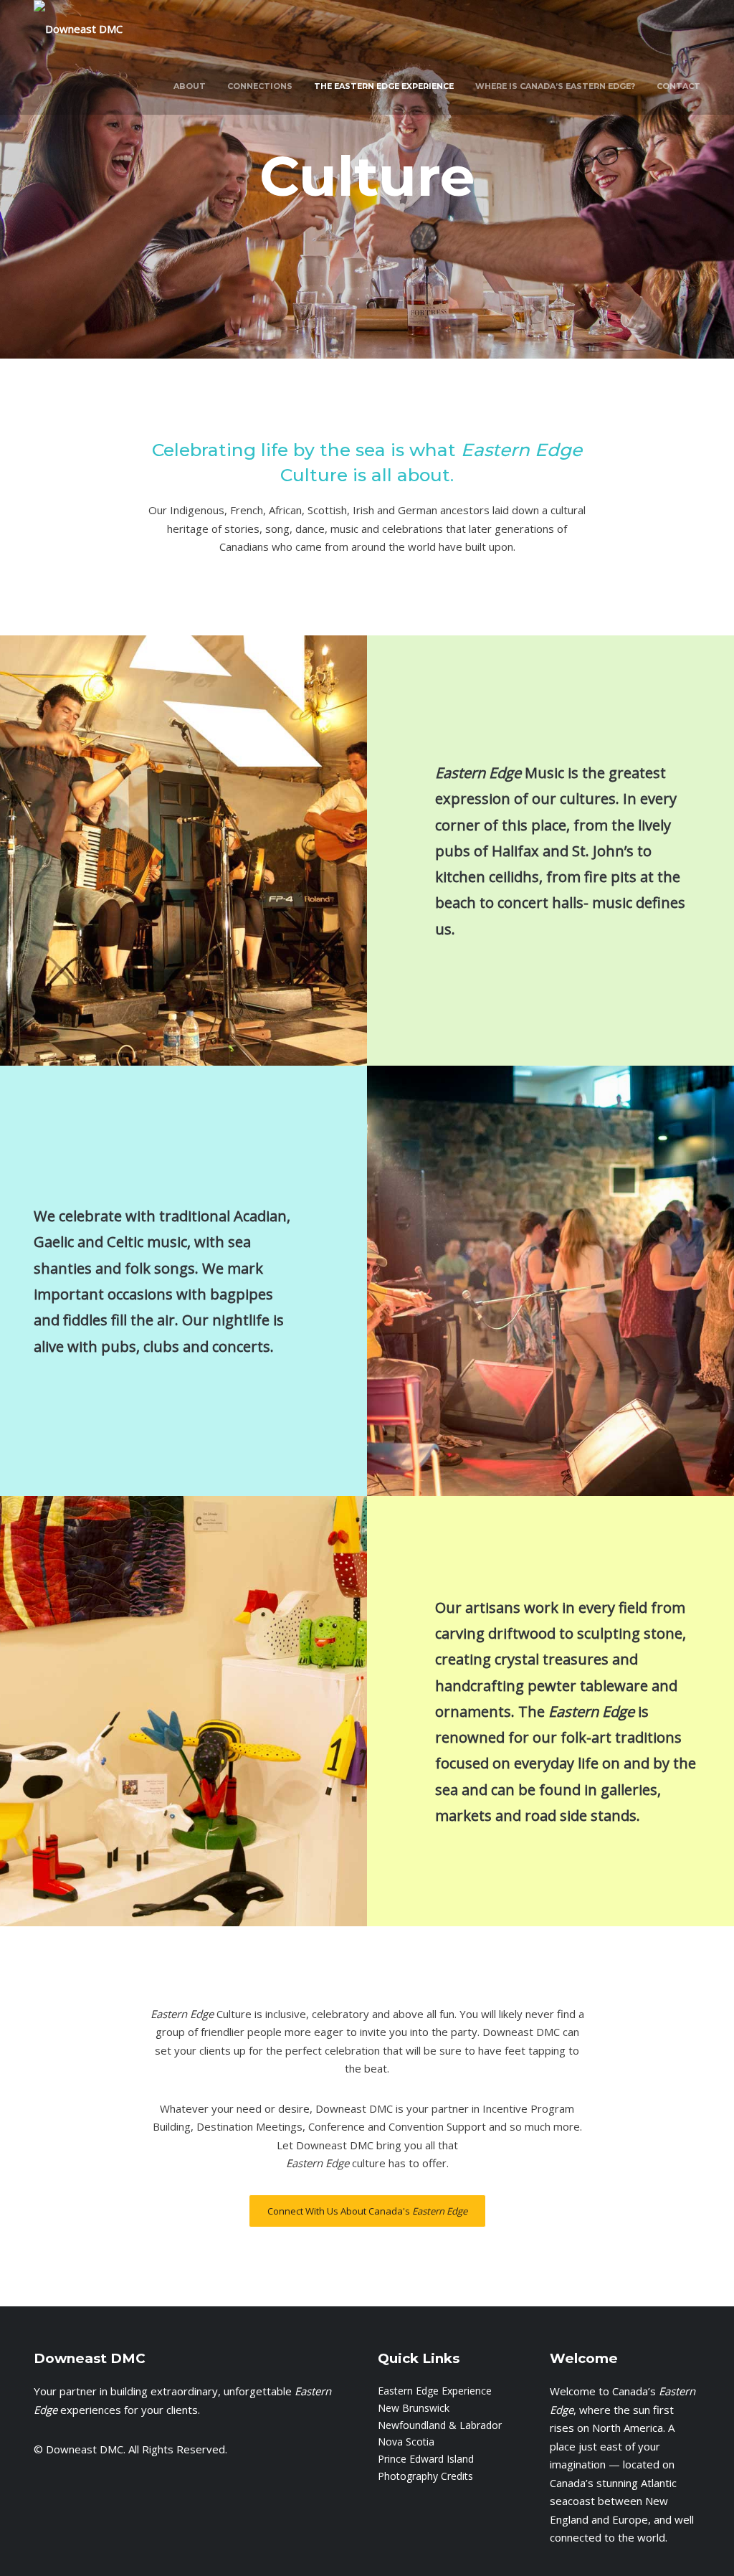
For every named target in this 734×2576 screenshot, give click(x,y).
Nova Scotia (406, 2442)
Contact (678, 86)
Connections (260, 86)
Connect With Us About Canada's (367, 2211)
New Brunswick (414, 2408)
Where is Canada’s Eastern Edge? (555, 86)
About (190, 86)
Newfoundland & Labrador (440, 2425)
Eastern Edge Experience (435, 2391)
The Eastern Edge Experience (384, 86)
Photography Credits (425, 2476)
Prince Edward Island (426, 2459)
